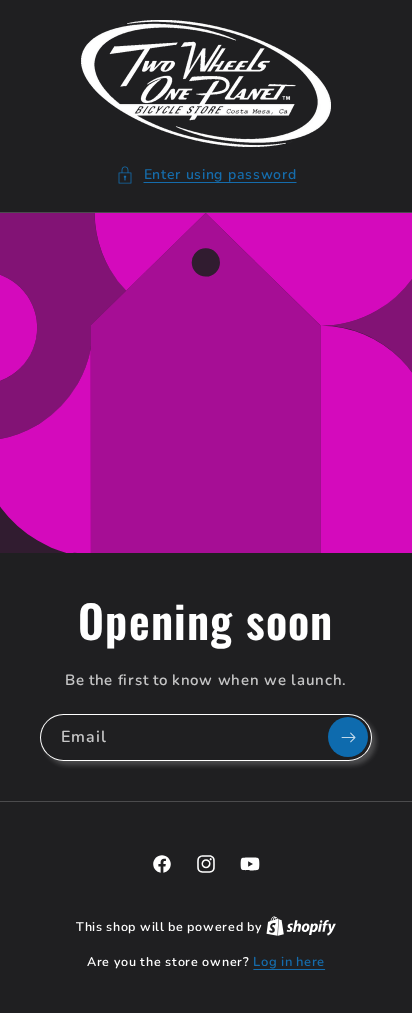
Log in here (289, 962)
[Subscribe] (348, 737)
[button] (206, 174)
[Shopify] (301, 927)
